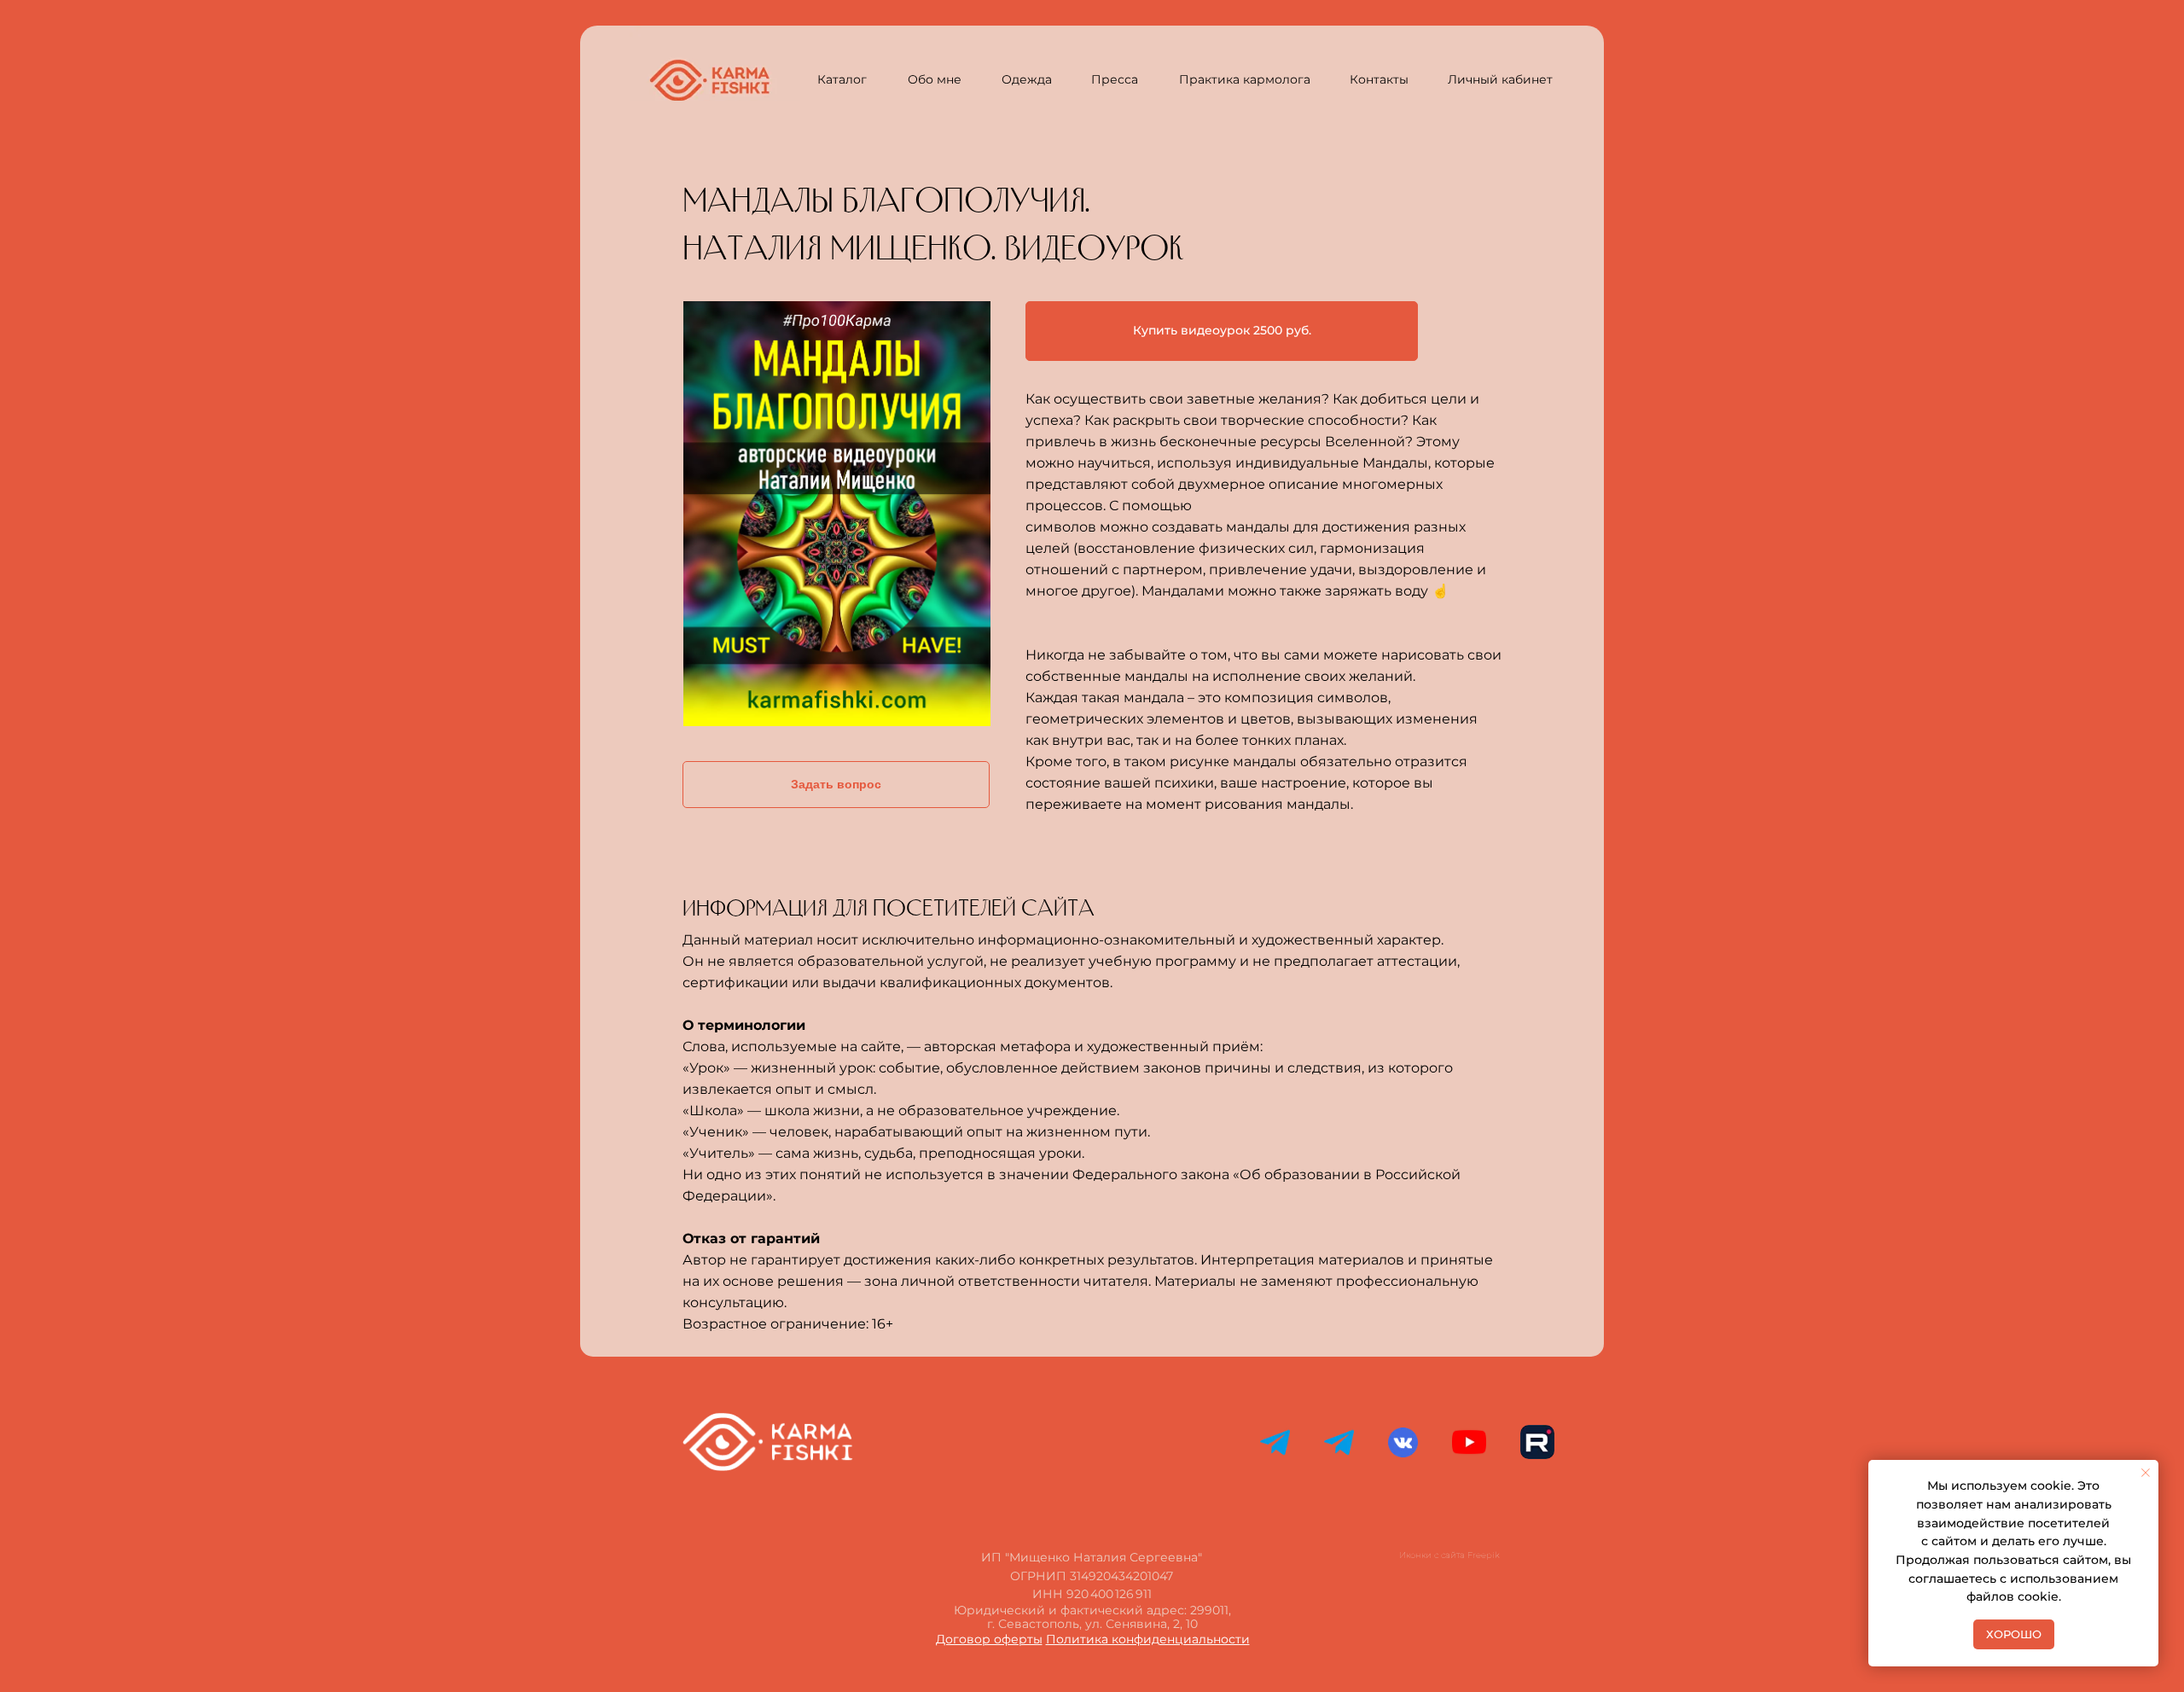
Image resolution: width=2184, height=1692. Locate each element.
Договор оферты (989, 1639)
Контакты (1379, 79)
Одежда (1027, 79)
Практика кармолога (1245, 79)
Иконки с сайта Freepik (1449, 1555)
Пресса (1115, 79)
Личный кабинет (1500, 79)
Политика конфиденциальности (1148, 1639)
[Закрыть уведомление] (2146, 1473)
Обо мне (935, 79)
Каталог (842, 79)
